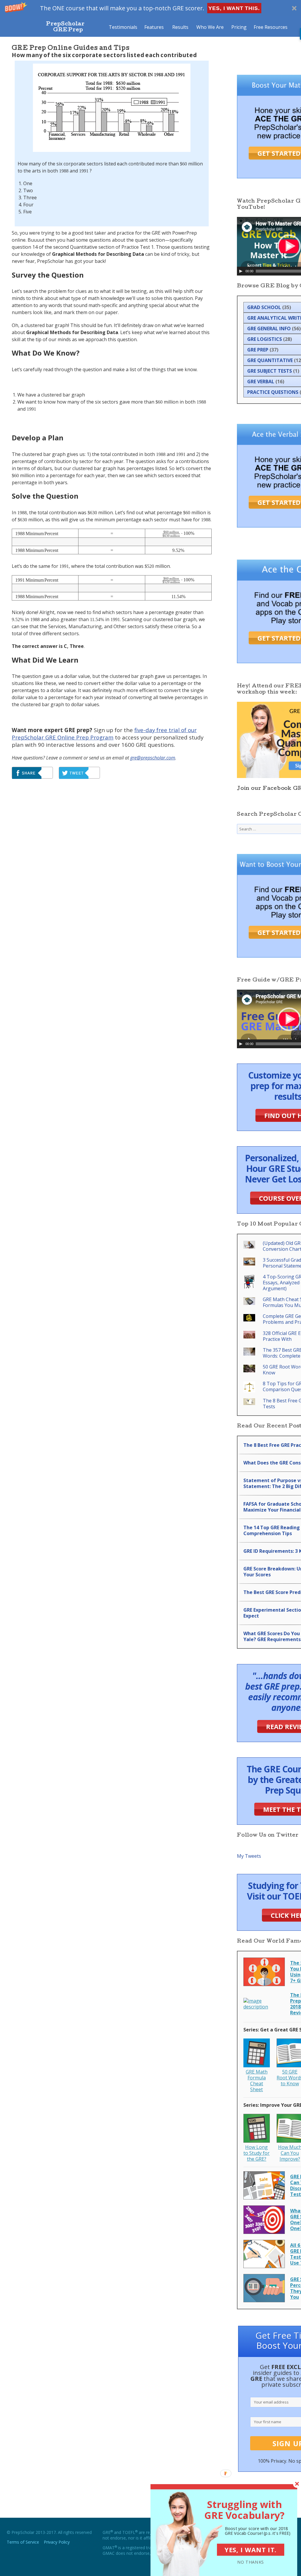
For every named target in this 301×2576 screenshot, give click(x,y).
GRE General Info (269, 329)
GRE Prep (258, 350)
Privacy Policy (57, 2542)
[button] (150, 8)
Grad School (264, 307)
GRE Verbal (261, 381)
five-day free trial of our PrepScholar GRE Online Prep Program (104, 734)
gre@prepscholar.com (153, 758)
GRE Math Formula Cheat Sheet (257, 2081)
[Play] (241, 271)
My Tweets (249, 1856)
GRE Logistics (265, 339)
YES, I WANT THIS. (234, 8)
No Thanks (251, 2562)
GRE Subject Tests (270, 371)
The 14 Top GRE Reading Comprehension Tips (272, 1530)
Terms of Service (23, 2542)
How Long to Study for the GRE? (256, 2153)
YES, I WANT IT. (251, 2550)
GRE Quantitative (270, 360)
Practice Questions (273, 392)
